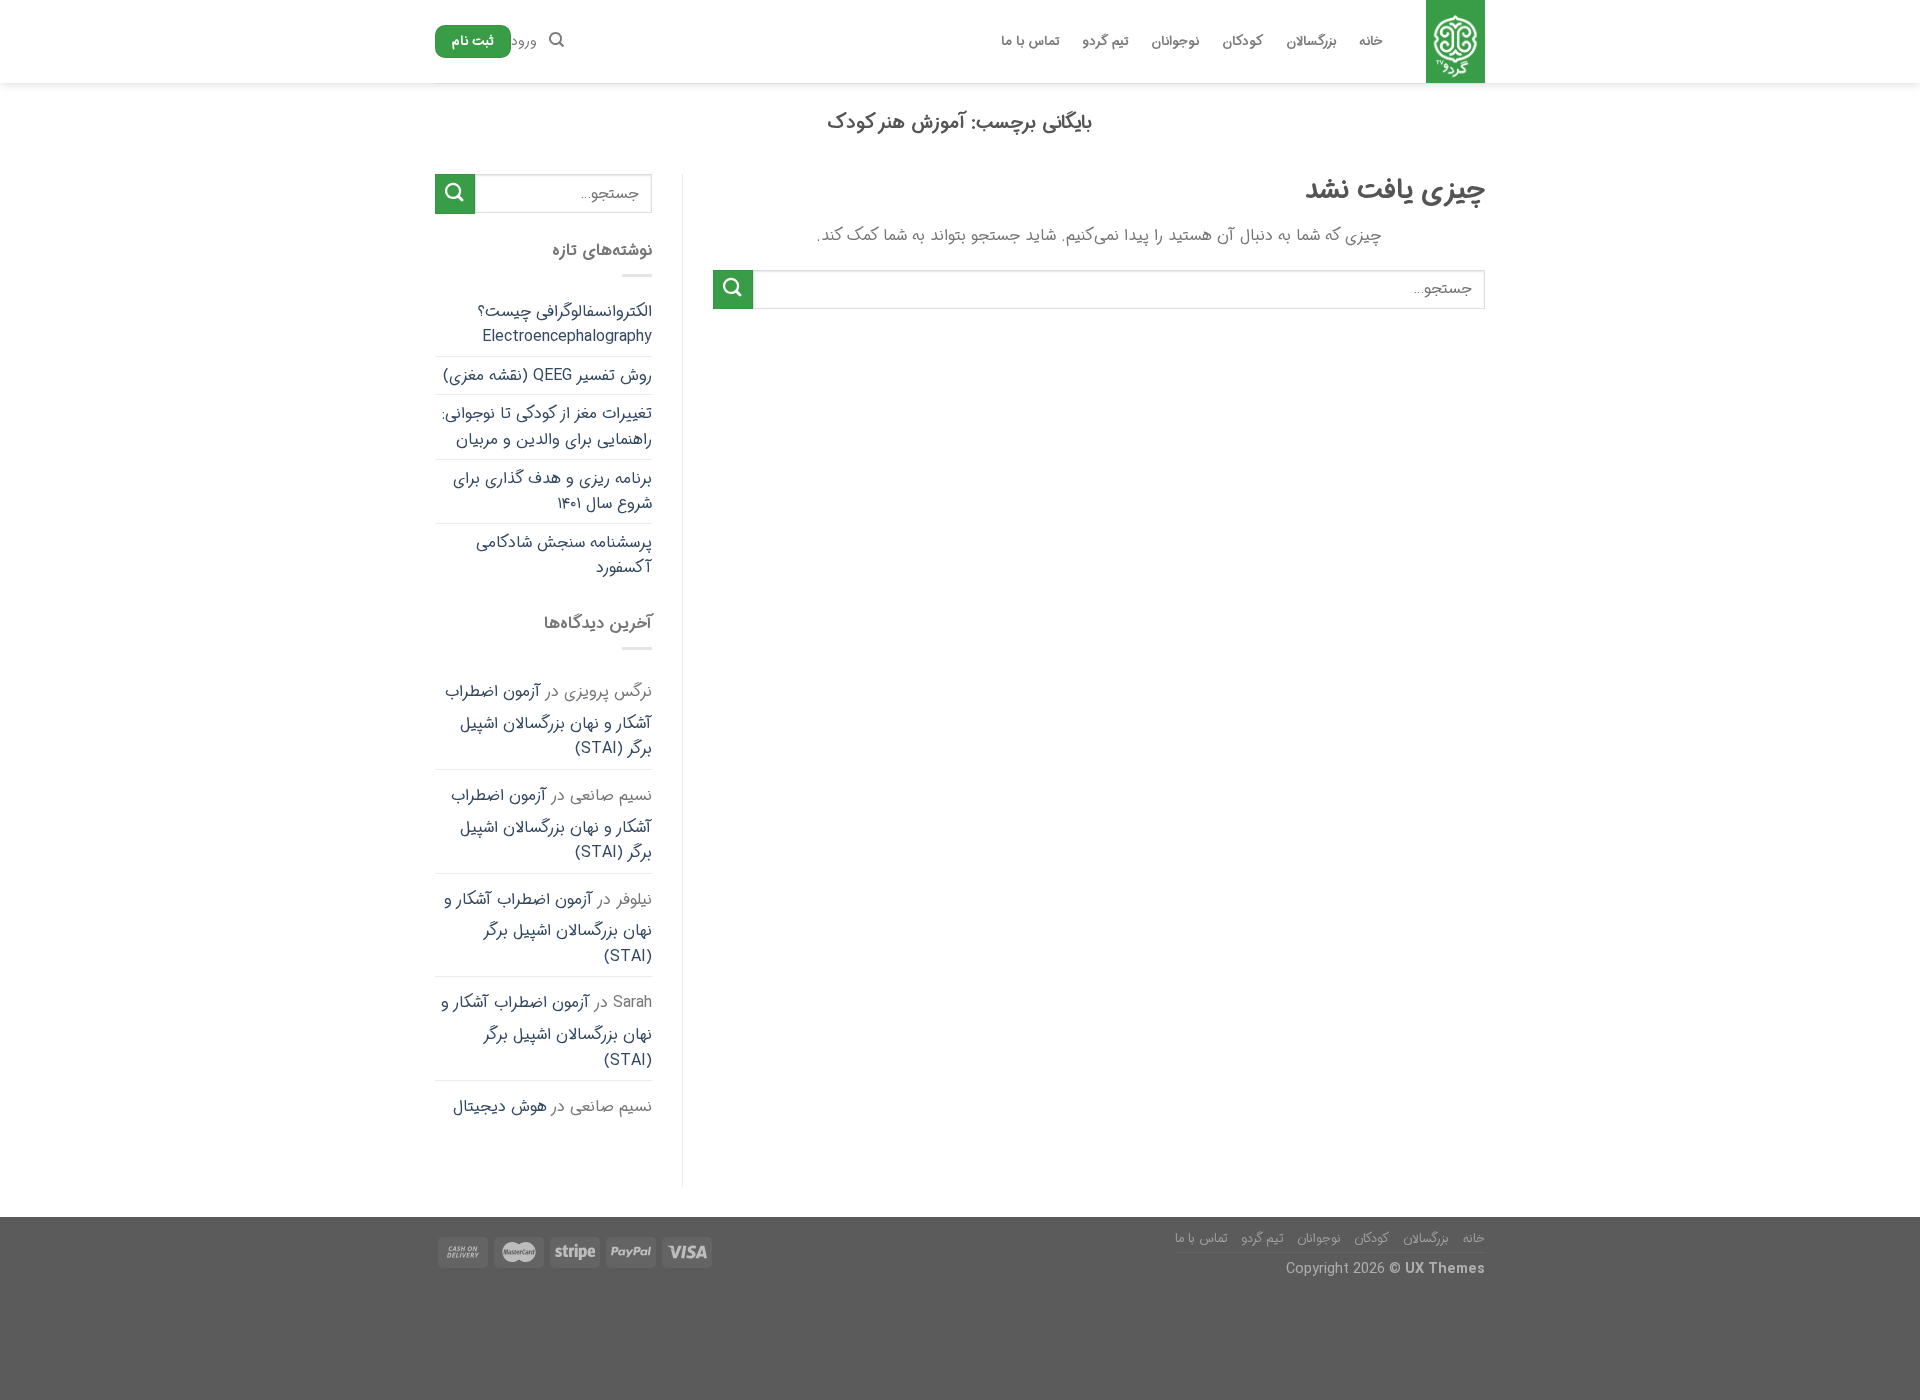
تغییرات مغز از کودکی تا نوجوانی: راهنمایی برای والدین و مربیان (547, 426)
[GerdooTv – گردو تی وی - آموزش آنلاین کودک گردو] (1455, 41)
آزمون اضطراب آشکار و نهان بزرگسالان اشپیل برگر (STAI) (548, 720)
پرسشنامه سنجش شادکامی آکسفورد (564, 555)
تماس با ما (1030, 42)
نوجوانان (1175, 42)
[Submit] (733, 289)
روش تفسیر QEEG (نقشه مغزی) (547, 375)
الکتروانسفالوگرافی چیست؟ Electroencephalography (565, 324)
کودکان (1242, 42)
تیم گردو (1104, 42)
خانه (1371, 42)
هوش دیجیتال (500, 1106)
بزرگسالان (1311, 42)
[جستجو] (556, 40)
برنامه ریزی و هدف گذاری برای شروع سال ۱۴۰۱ (552, 491)
